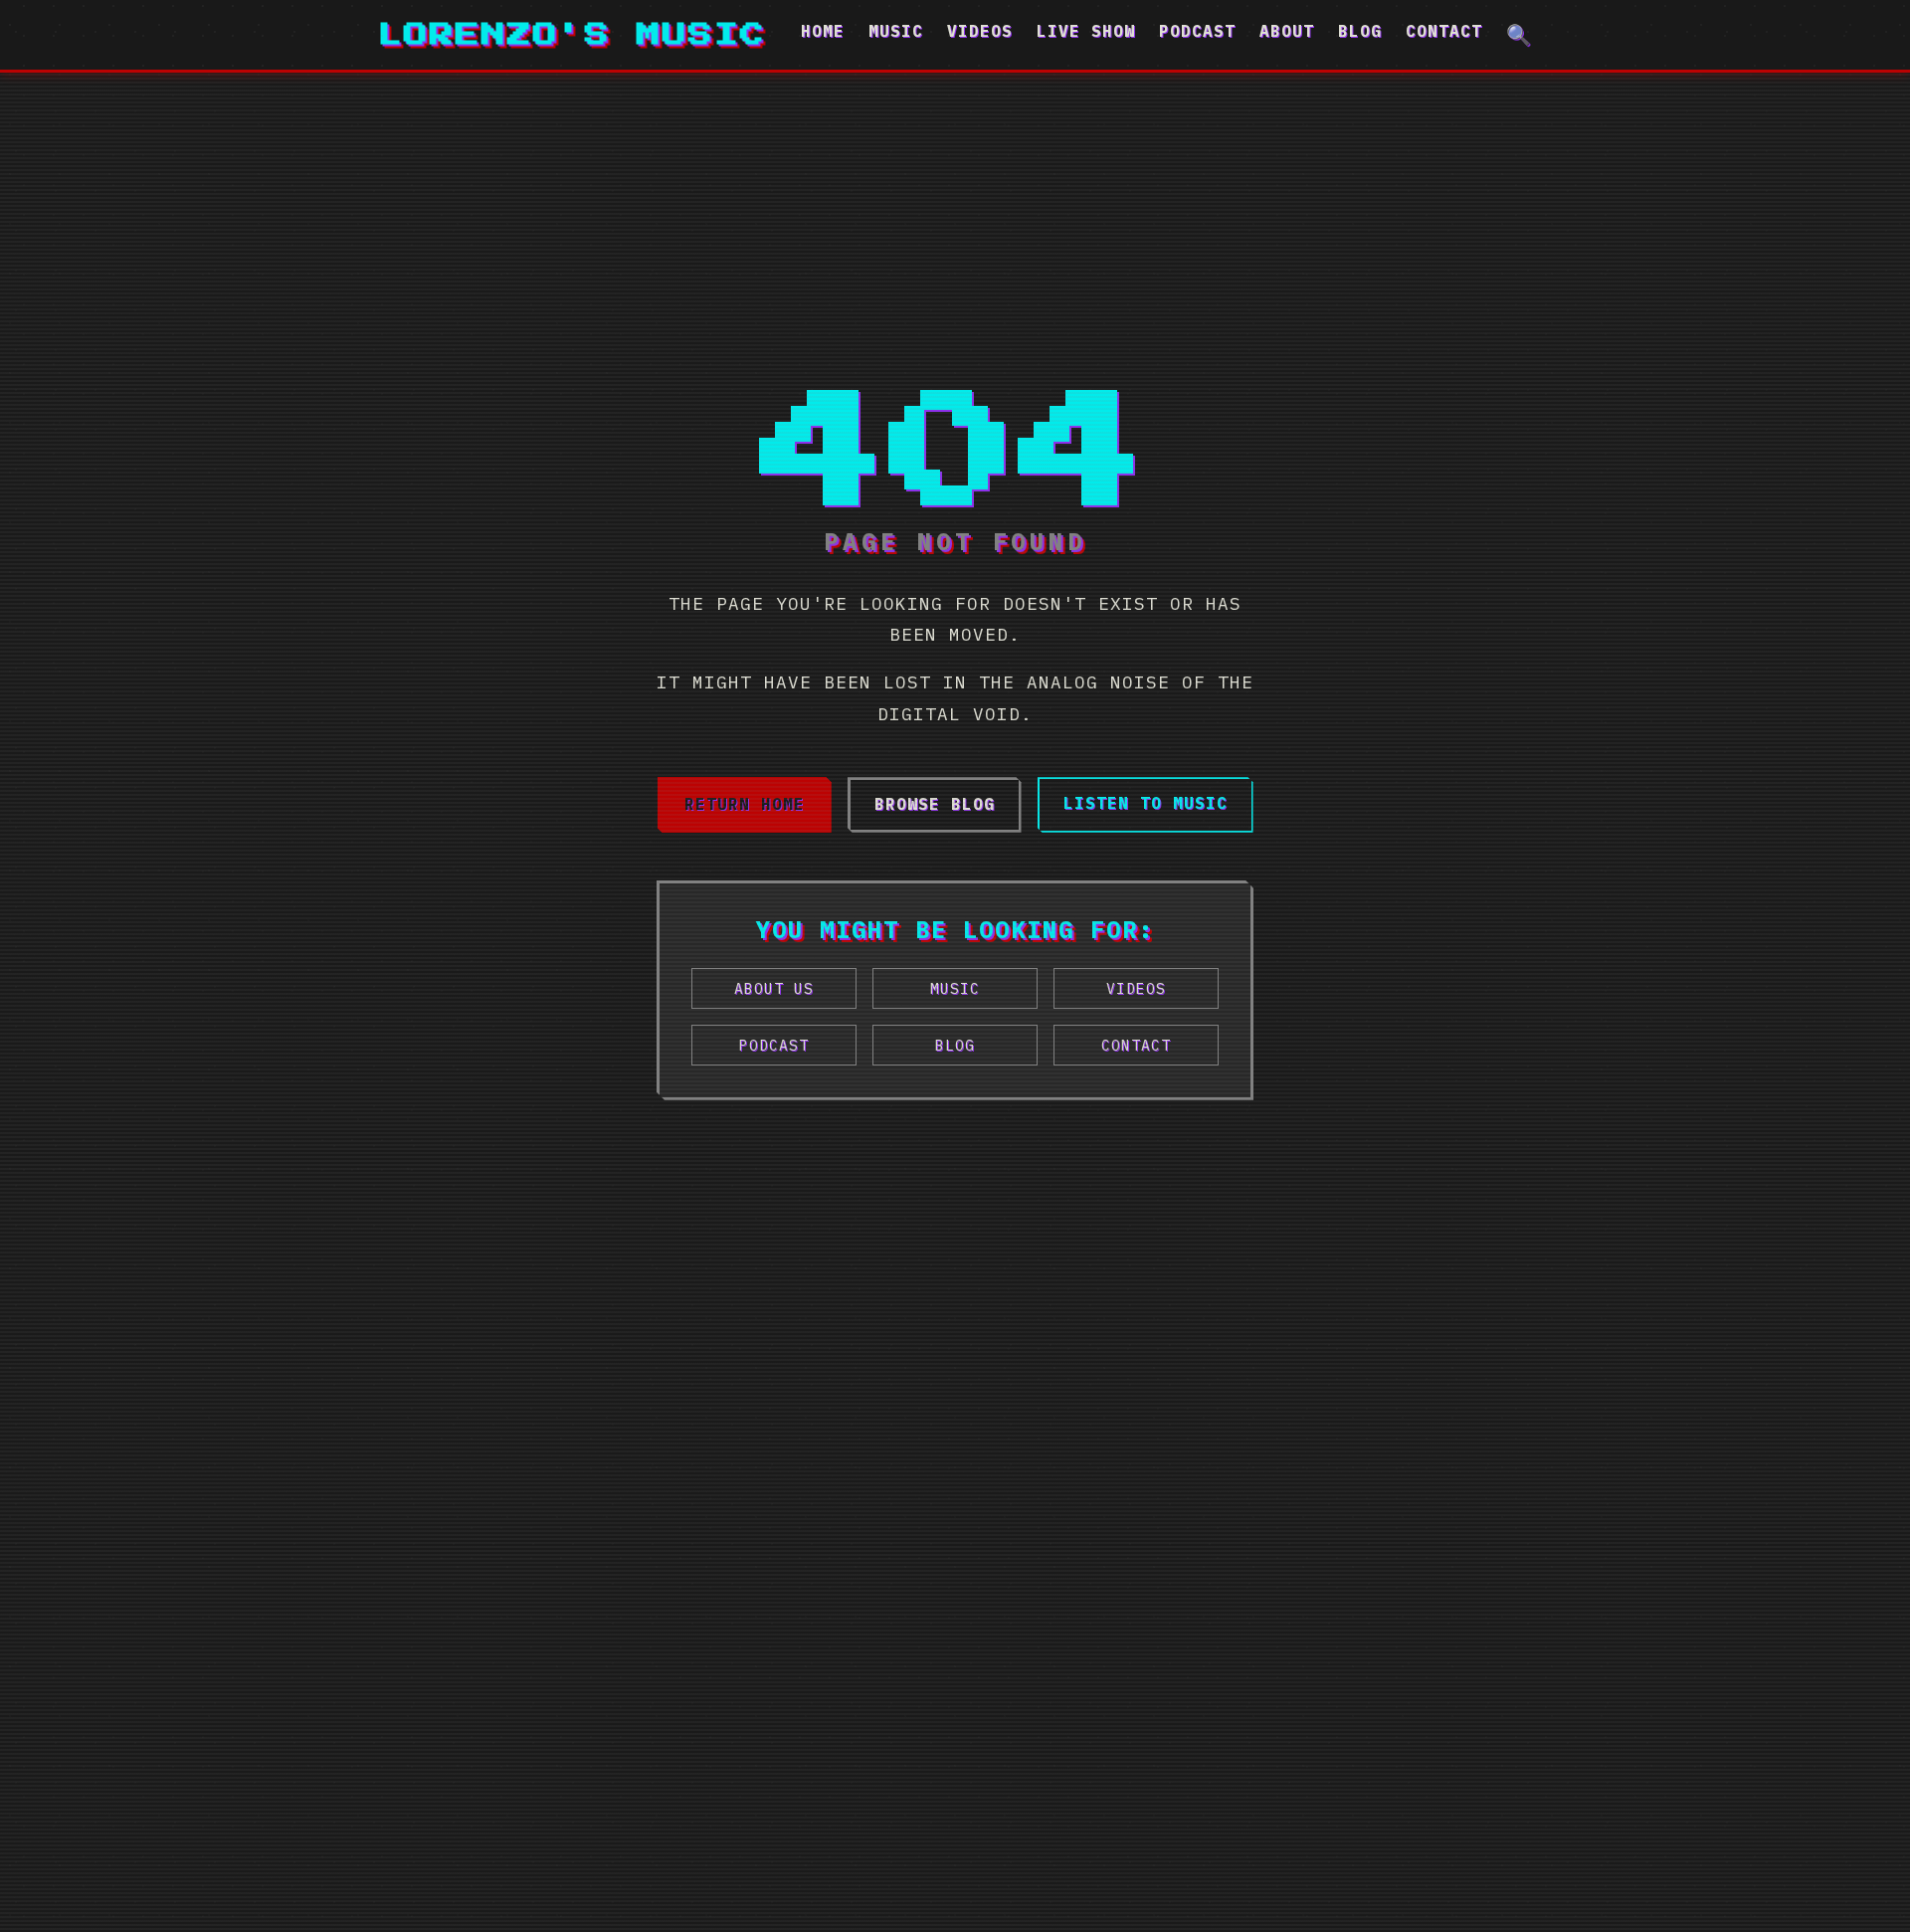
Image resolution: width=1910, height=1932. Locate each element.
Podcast (1197, 31)
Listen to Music (1146, 803)
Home (823, 31)
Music (896, 31)
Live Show (1086, 31)
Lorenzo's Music (572, 35)
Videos (980, 31)
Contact (1444, 31)
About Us (774, 988)
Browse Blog (935, 804)
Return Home (745, 804)
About (1287, 31)
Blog (1360, 31)
